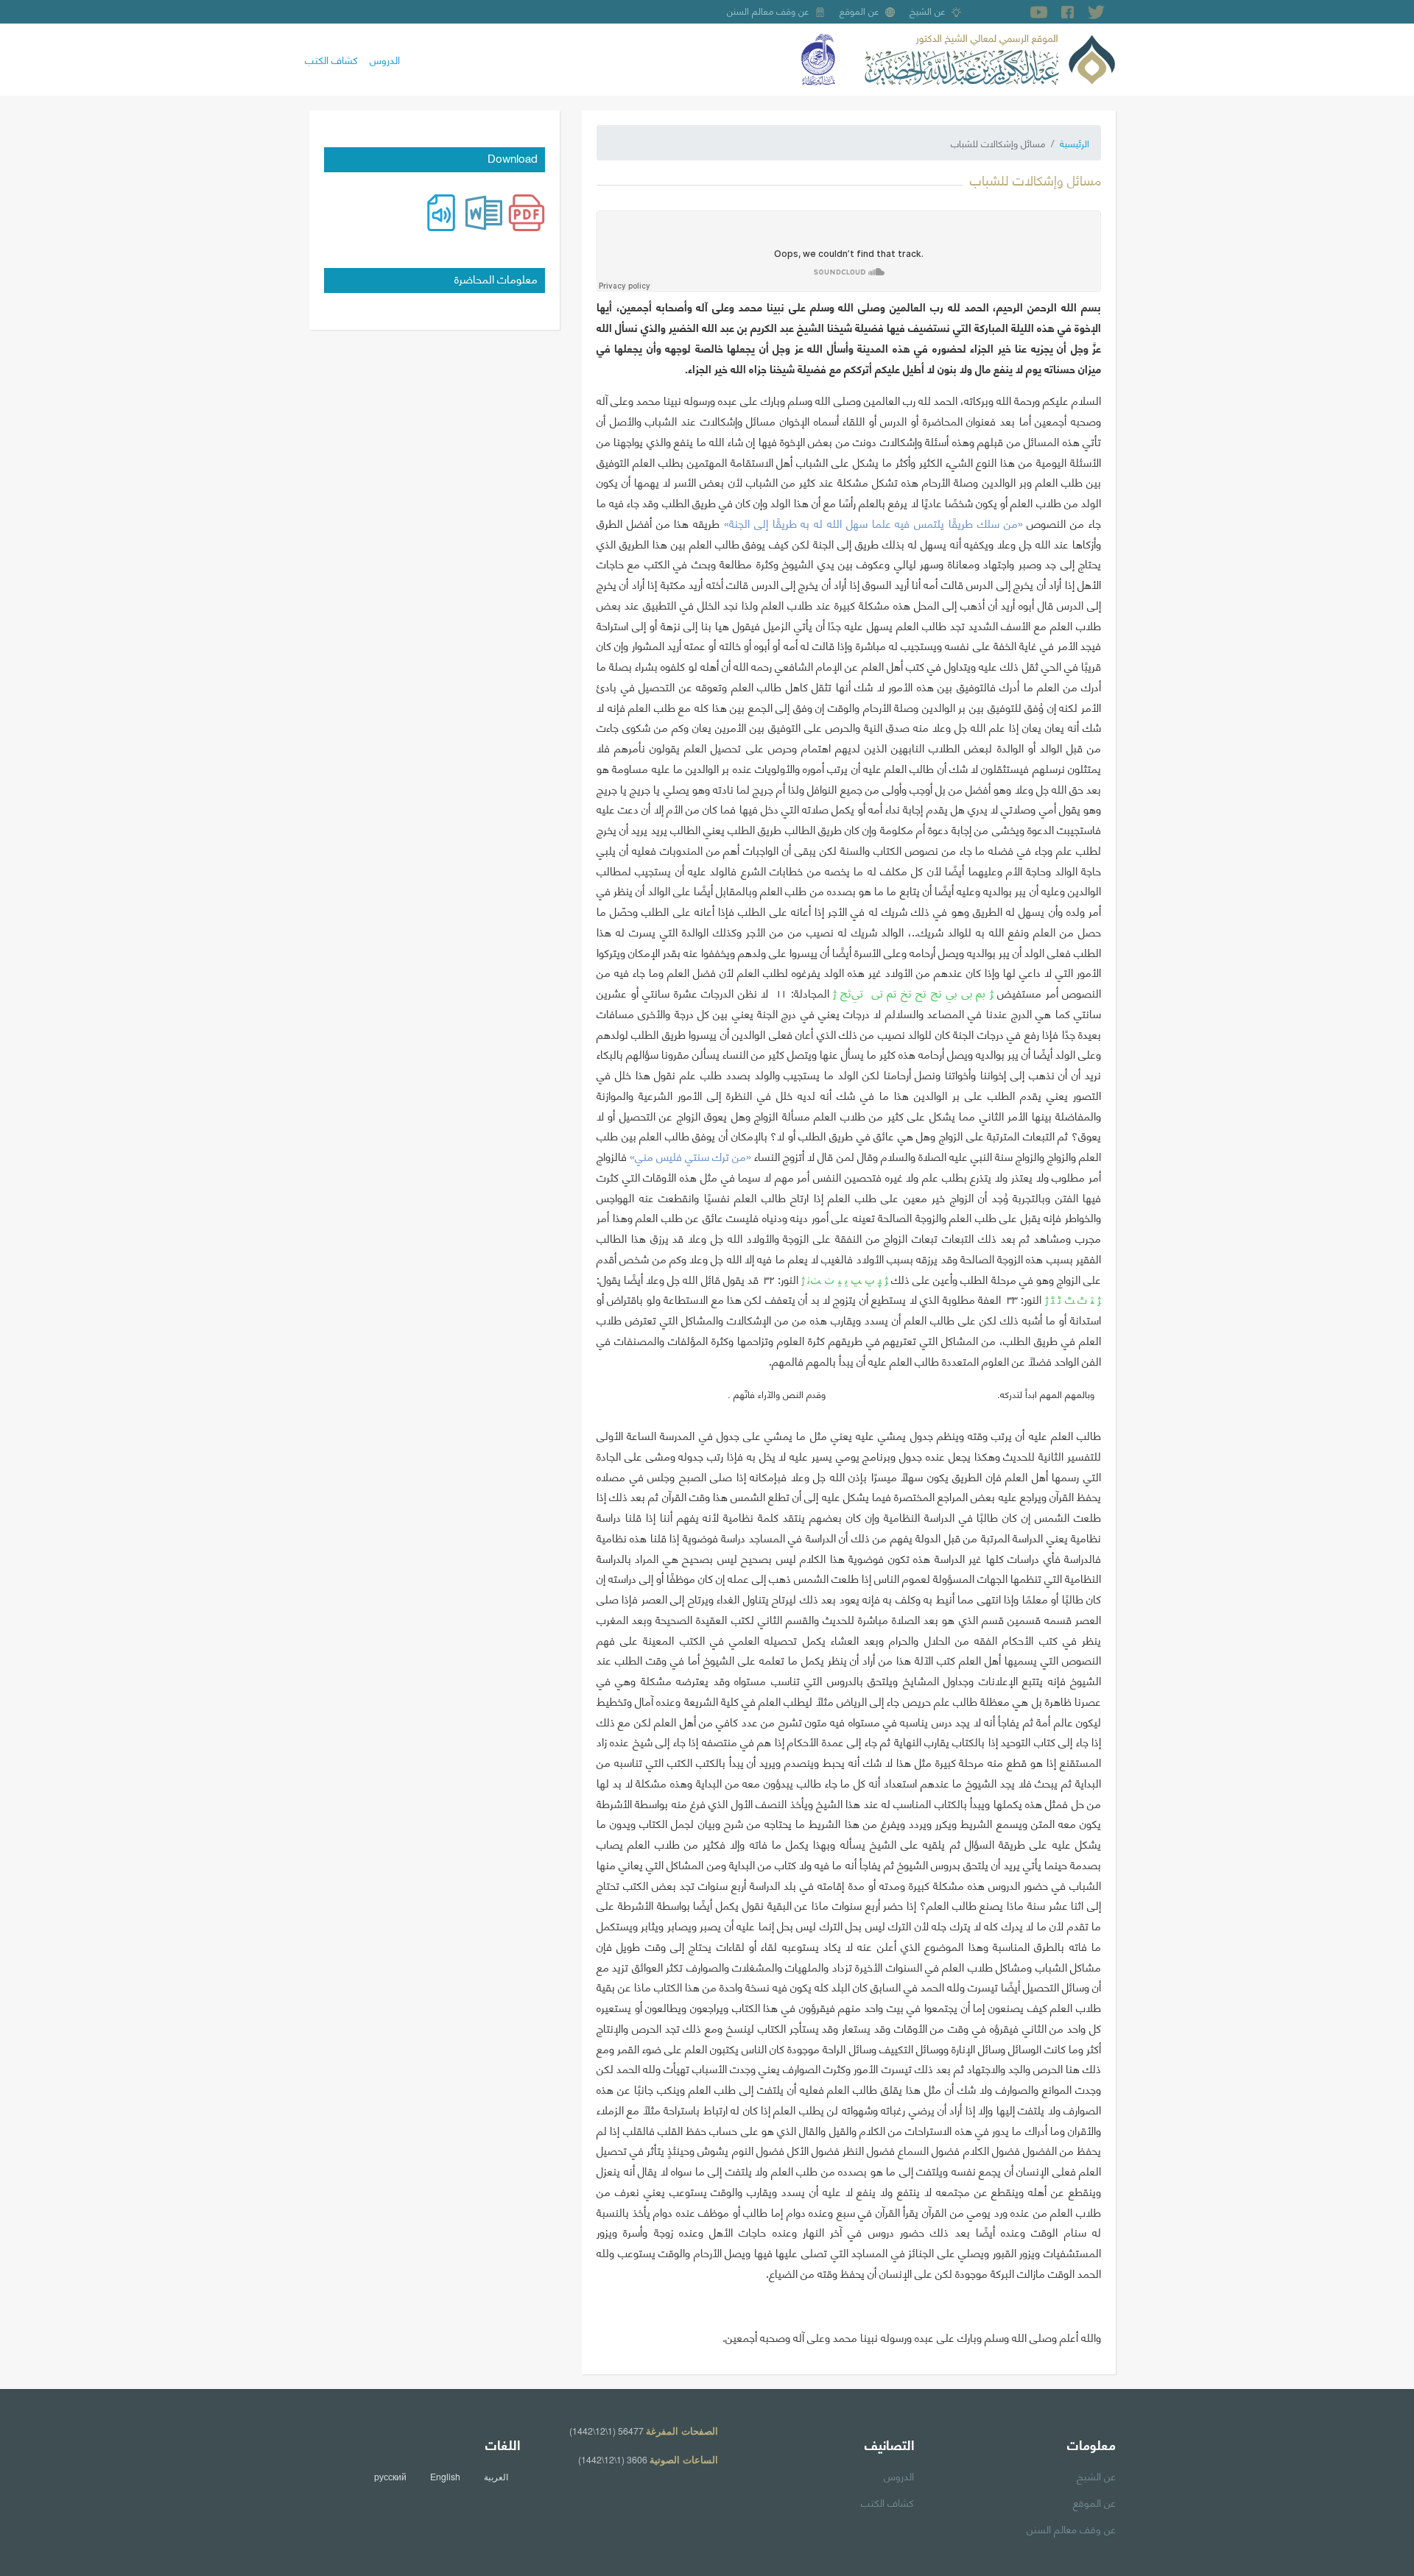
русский (390, 2477)
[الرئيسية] (990, 57)
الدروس (385, 59)
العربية (496, 2477)
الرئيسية (1074, 143)
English (445, 2477)
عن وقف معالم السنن (768, 10)
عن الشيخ (928, 10)
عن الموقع (859, 10)
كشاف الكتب (331, 59)
